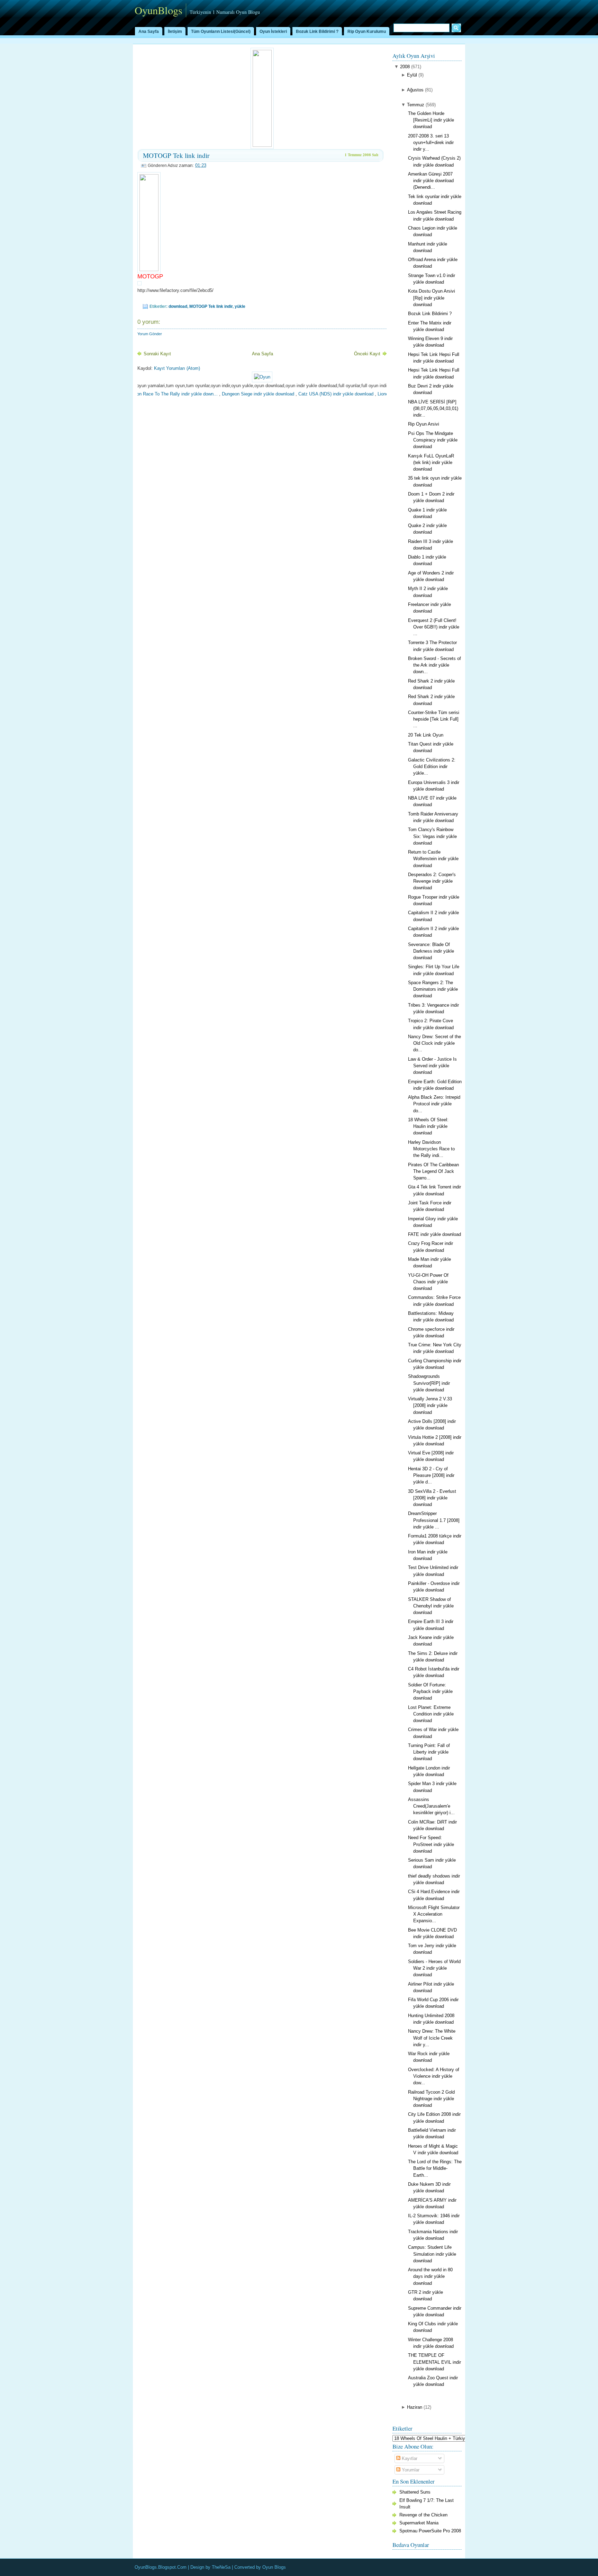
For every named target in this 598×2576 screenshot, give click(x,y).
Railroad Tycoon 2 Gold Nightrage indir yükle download (431, 2099)
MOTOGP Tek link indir (176, 155)
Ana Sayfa (149, 32)
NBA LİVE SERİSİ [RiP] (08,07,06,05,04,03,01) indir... (433, 408)
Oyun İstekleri (273, 32)
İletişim (175, 32)
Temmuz (416, 105)
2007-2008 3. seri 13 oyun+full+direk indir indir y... (431, 142)
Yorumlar (410, 2470)
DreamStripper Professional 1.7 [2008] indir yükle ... (434, 1520)
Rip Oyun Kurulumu (367, 32)
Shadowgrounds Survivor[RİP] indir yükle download (429, 1383)
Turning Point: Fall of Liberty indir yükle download (429, 1752)
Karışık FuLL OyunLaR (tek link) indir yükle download (431, 462)
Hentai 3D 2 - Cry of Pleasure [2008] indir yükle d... (431, 1475)
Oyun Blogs (274, 2567)
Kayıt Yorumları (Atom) (177, 368)
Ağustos (415, 90)
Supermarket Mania (419, 2523)
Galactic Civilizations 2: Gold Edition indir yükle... (432, 766)
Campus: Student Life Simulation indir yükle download (432, 2254)
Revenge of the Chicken (423, 2515)
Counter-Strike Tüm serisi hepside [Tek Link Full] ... (434, 719)
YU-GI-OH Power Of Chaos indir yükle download (428, 1282)
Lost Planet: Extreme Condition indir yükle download (431, 1714)
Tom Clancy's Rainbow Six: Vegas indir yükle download (432, 836)
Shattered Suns (415, 2492)
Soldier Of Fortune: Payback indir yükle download (430, 1691)
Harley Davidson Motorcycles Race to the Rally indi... (431, 1149)
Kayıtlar (409, 2458)
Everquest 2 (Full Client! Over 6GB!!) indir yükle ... (434, 627)
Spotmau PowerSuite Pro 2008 (430, 2531)
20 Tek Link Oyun (426, 735)
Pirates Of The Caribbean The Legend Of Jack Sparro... (433, 1171)
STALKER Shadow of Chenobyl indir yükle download (431, 1606)
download (178, 306)
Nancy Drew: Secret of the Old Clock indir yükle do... (434, 1043)
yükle (240, 306)
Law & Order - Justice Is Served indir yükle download (432, 1066)
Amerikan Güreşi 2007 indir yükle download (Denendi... (431, 181)
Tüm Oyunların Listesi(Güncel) (221, 32)
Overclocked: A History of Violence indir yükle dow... (434, 2076)
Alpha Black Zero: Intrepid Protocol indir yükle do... (434, 1104)
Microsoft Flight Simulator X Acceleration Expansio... (434, 1914)
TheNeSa (221, 2567)
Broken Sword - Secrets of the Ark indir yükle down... (434, 665)
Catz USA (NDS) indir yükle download (287, 394)
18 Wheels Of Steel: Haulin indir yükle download (428, 1126)
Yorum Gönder (150, 334)
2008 (405, 67)
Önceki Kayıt (367, 354)
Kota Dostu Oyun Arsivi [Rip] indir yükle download (432, 298)
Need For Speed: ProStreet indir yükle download (431, 1844)
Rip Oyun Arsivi (424, 424)
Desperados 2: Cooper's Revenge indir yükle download (432, 881)
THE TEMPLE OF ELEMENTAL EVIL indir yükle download (434, 2362)
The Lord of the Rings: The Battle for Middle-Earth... (435, 2168)
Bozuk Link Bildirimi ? (317, 32)
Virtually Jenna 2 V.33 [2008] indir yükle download (430, 1405)
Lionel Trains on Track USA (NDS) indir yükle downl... (382, 394)
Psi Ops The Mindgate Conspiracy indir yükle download (433, 440)
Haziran (415, 2407)
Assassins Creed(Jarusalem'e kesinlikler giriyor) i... (431, 1806)
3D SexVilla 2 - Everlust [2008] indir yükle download (432, 1498)
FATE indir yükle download (434, 1234)
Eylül (412, 75)
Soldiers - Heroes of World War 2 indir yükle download (434, 1968)
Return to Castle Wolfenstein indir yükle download (433, 859)
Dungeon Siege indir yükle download (209, 394)
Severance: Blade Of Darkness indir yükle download (431, 951)
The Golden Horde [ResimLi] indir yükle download (431, 120)
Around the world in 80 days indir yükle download (430, 2276)
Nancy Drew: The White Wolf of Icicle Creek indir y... (432, 2038)
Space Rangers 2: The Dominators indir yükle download (433, 989)
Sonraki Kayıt (157, 354)
